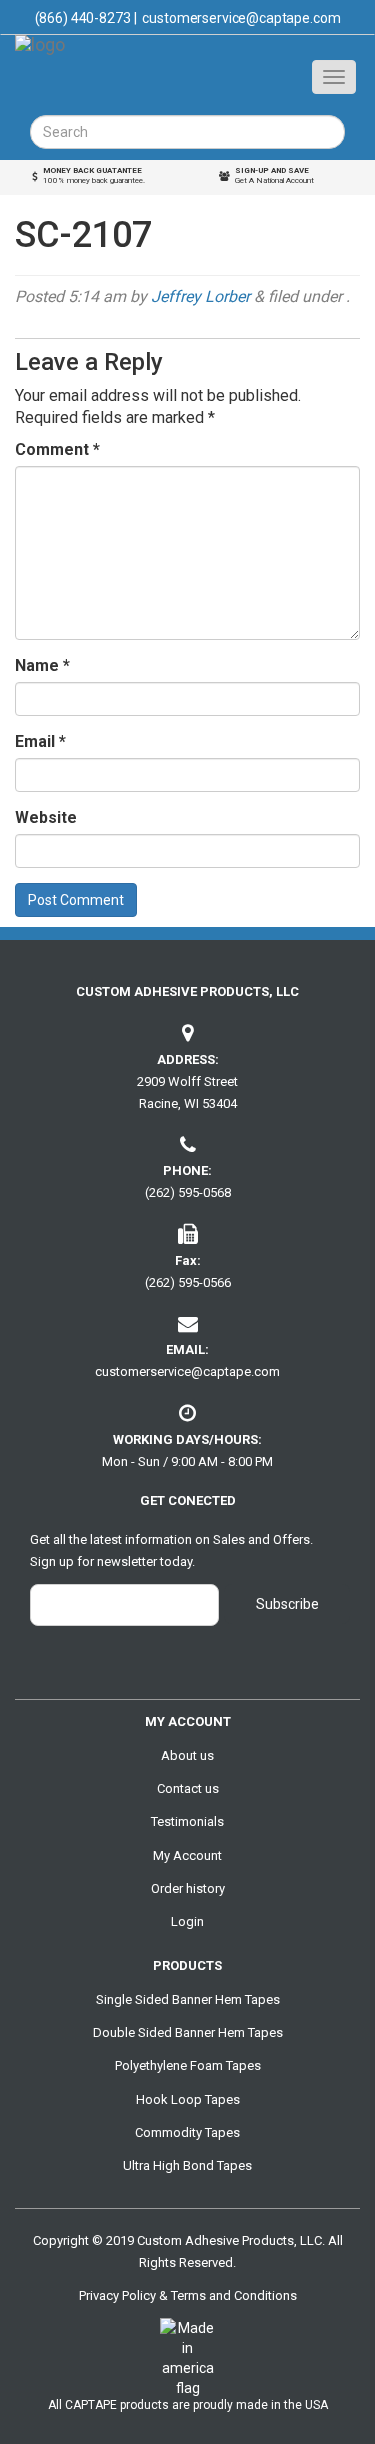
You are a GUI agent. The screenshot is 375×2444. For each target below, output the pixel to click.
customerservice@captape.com (241, 18)
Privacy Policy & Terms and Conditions (188, 2295)
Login (187, 1921)
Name (42, 665)
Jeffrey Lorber (200, 296)
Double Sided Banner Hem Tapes (188, 2032)
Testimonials (187, 1821)
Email (40, 741)
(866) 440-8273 (83, 18)
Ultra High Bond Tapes (187, 2165)
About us (187, 1755)
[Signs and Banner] (40, 75)
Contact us (188, 1788)
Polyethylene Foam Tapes (188, 2065)
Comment (57, 449)
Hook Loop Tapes (188, 2099)
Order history (188, 1888)
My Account (187, 1855)
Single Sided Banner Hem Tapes (188, 1999)
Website (46, 817)
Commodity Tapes (187, 2132)
